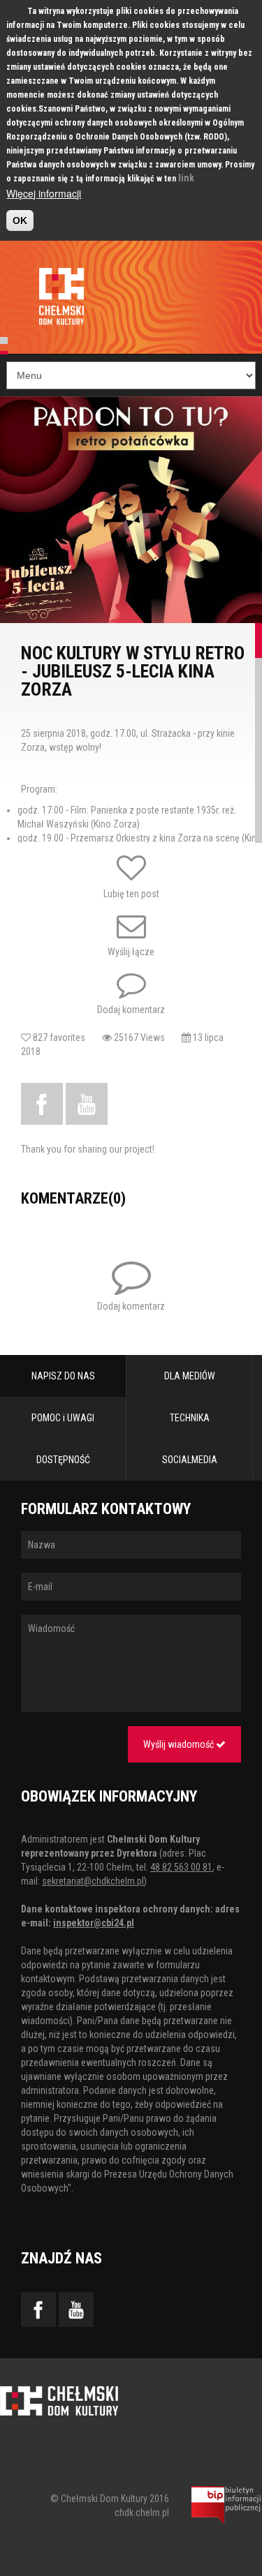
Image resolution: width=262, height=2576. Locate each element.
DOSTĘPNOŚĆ (63, 1460)
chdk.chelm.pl (142, 2513)
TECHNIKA (190, 1418)
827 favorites (66, 1038)
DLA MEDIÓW (190, 1376)
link (186, 178)
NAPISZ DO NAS (63, 1376)
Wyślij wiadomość (180, 1744)
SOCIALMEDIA (190, 1460)
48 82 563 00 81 (181, 1867)
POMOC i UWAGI (63, 1418)
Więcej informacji (44, 193)
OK (20, 220)
